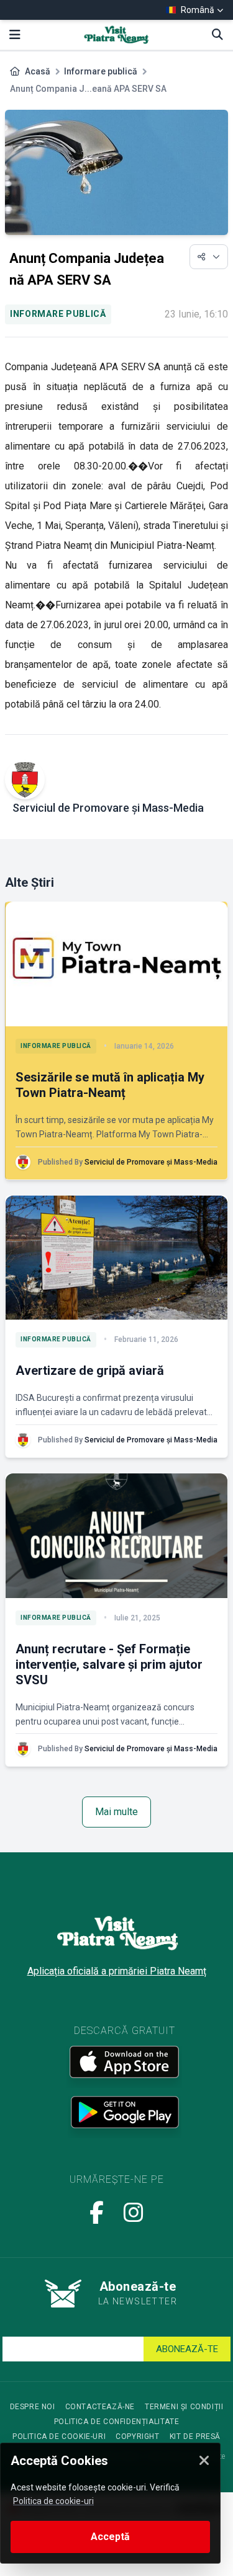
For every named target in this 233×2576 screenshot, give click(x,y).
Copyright (137, 2436)
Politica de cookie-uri (59, 2436)
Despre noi (33, 2407)
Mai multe (116, 1812)
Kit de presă (195, 2436)
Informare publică (101, 71)
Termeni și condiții (184, 2407)
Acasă (38, 71)
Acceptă (110, 2537)
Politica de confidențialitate (116, 2422)
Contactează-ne (100, 2407)
